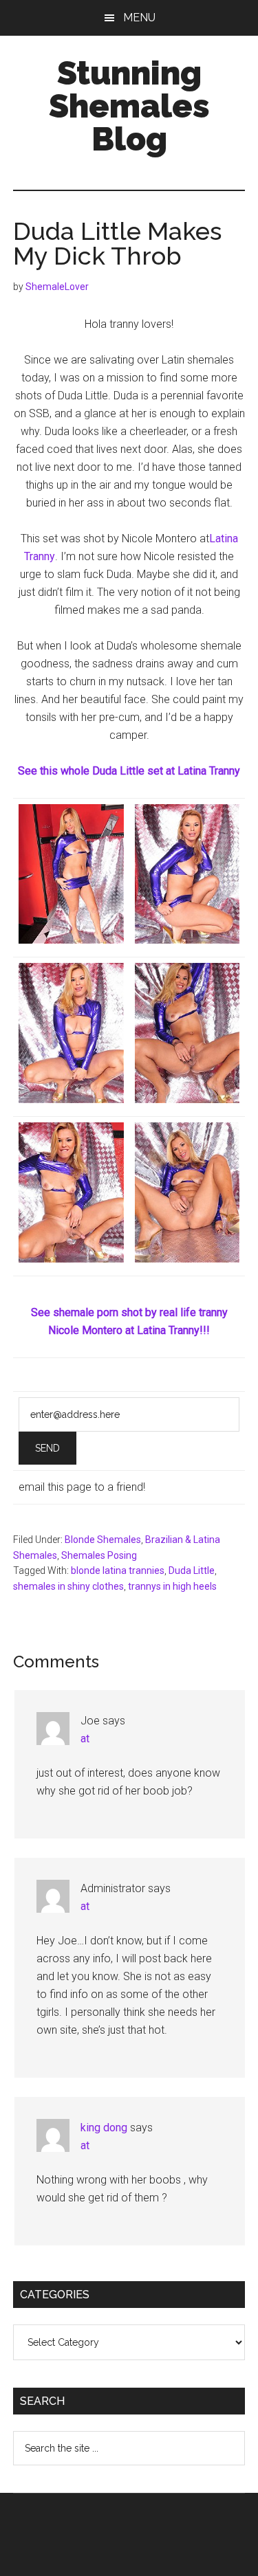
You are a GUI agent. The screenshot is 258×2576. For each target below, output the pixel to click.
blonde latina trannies (118, 1570)
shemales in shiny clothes (68, 1586)
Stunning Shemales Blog (129, 106)
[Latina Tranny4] (71, 1099)
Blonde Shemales (103, 1540)
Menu (139, 18)
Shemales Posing (99, 1555)
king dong (104, 2128)
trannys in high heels (172, 1586)
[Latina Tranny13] (187, 940)
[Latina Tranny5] (187, 1259)
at (85, 1739)
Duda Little (192, 1570)
